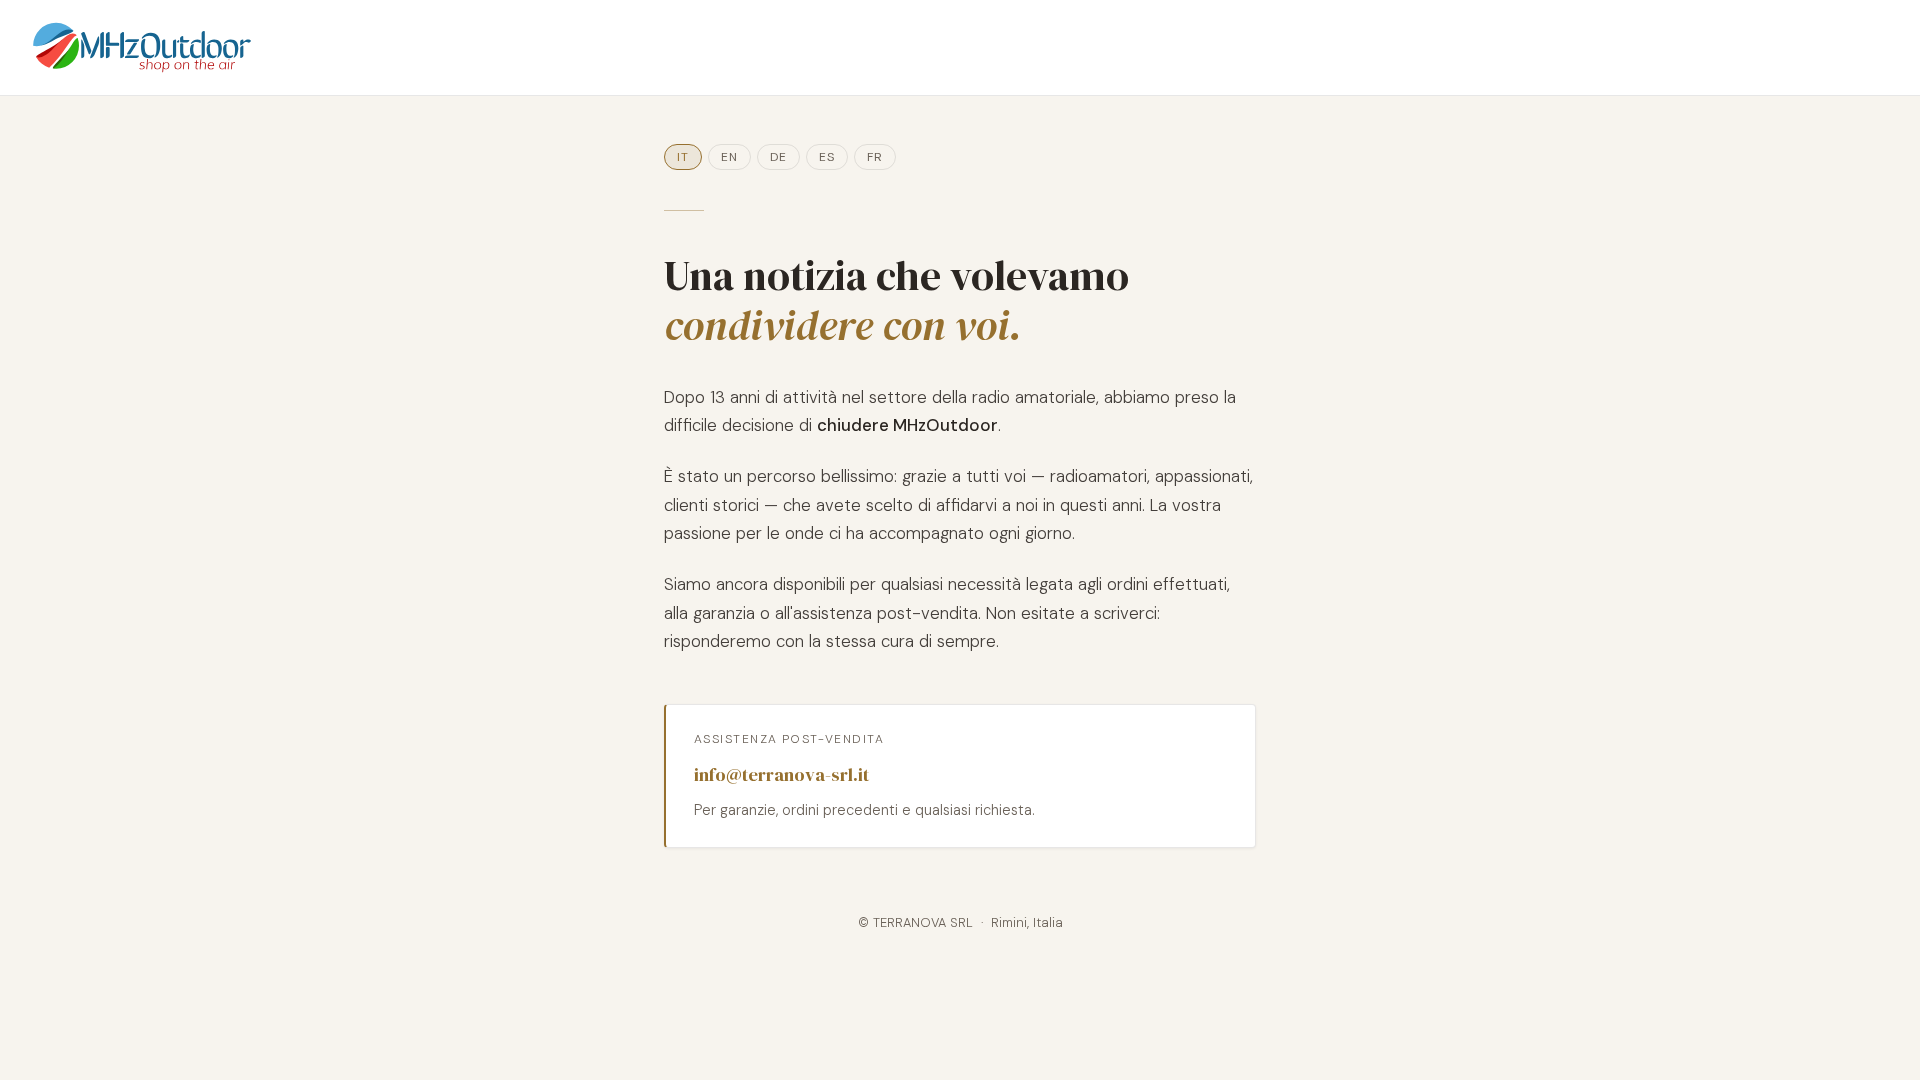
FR (875, 157)
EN (729, 157)
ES (827, 157)
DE (778, 157)
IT (683, 157)
